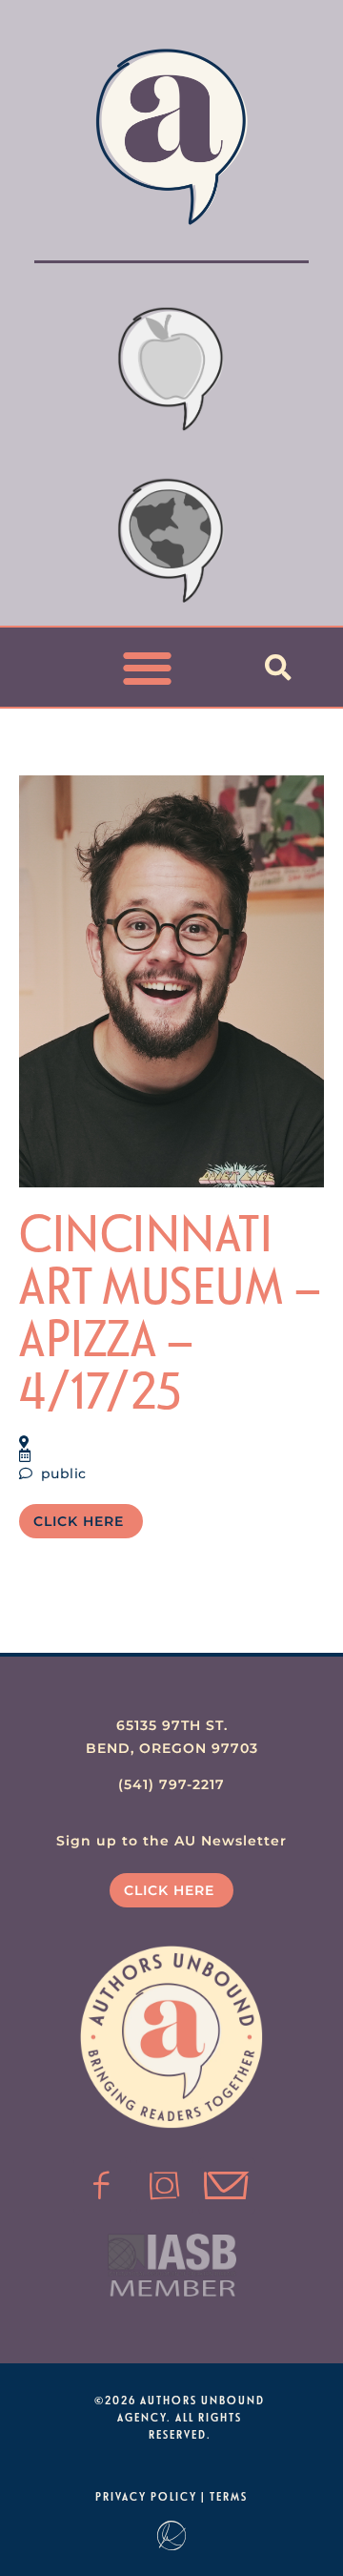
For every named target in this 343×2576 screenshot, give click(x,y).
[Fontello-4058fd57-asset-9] (165, 2186)
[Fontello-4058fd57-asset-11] (102, 2186)
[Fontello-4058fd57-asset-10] (227, 2186)
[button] (148, 667)
